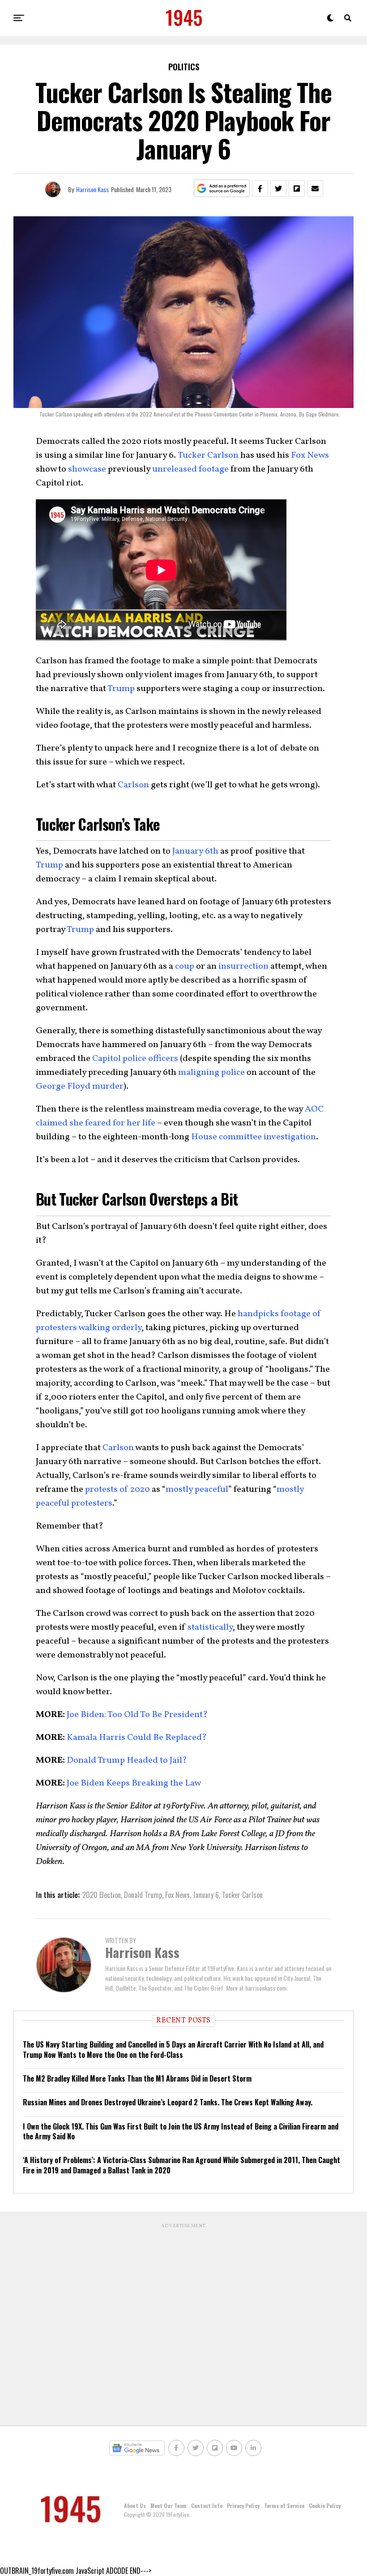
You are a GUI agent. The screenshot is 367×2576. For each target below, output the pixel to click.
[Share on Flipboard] (297, 189)
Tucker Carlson (208, 455)
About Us (135, 2505)
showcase (87, 469)
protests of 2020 (117, 1490)
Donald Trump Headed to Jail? (126, 1760)
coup (185, 966)
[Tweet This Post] (278, 189)
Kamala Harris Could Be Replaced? (136, 1738)
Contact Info (207, 2505)
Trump (121, 689)
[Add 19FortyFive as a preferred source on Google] (222, 189)
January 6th (195, 851)
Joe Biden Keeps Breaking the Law (133, 1783)
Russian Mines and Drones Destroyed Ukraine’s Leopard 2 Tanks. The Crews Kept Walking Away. (168, 2102)
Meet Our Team (169, 2505)
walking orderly (110, 1328)
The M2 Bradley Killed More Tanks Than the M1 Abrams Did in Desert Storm (137, 2078)
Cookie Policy (325, 2505)
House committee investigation (254, 1137)
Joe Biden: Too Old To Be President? (136, 1715)
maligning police (211, 1073)
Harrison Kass (92, 189)
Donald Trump (143, 1895)
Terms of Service (284, 2505)
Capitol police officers (135, 1059)
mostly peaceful (197, 1490)
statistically (210, 1627)
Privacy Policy (243, 2505)
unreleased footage (190, 469)
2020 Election (102, 1895)
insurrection (243, 966)
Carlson (133, 785)
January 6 (206, 1895)
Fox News (310, 455)
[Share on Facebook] (260, 189)
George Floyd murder (80, 1086)
